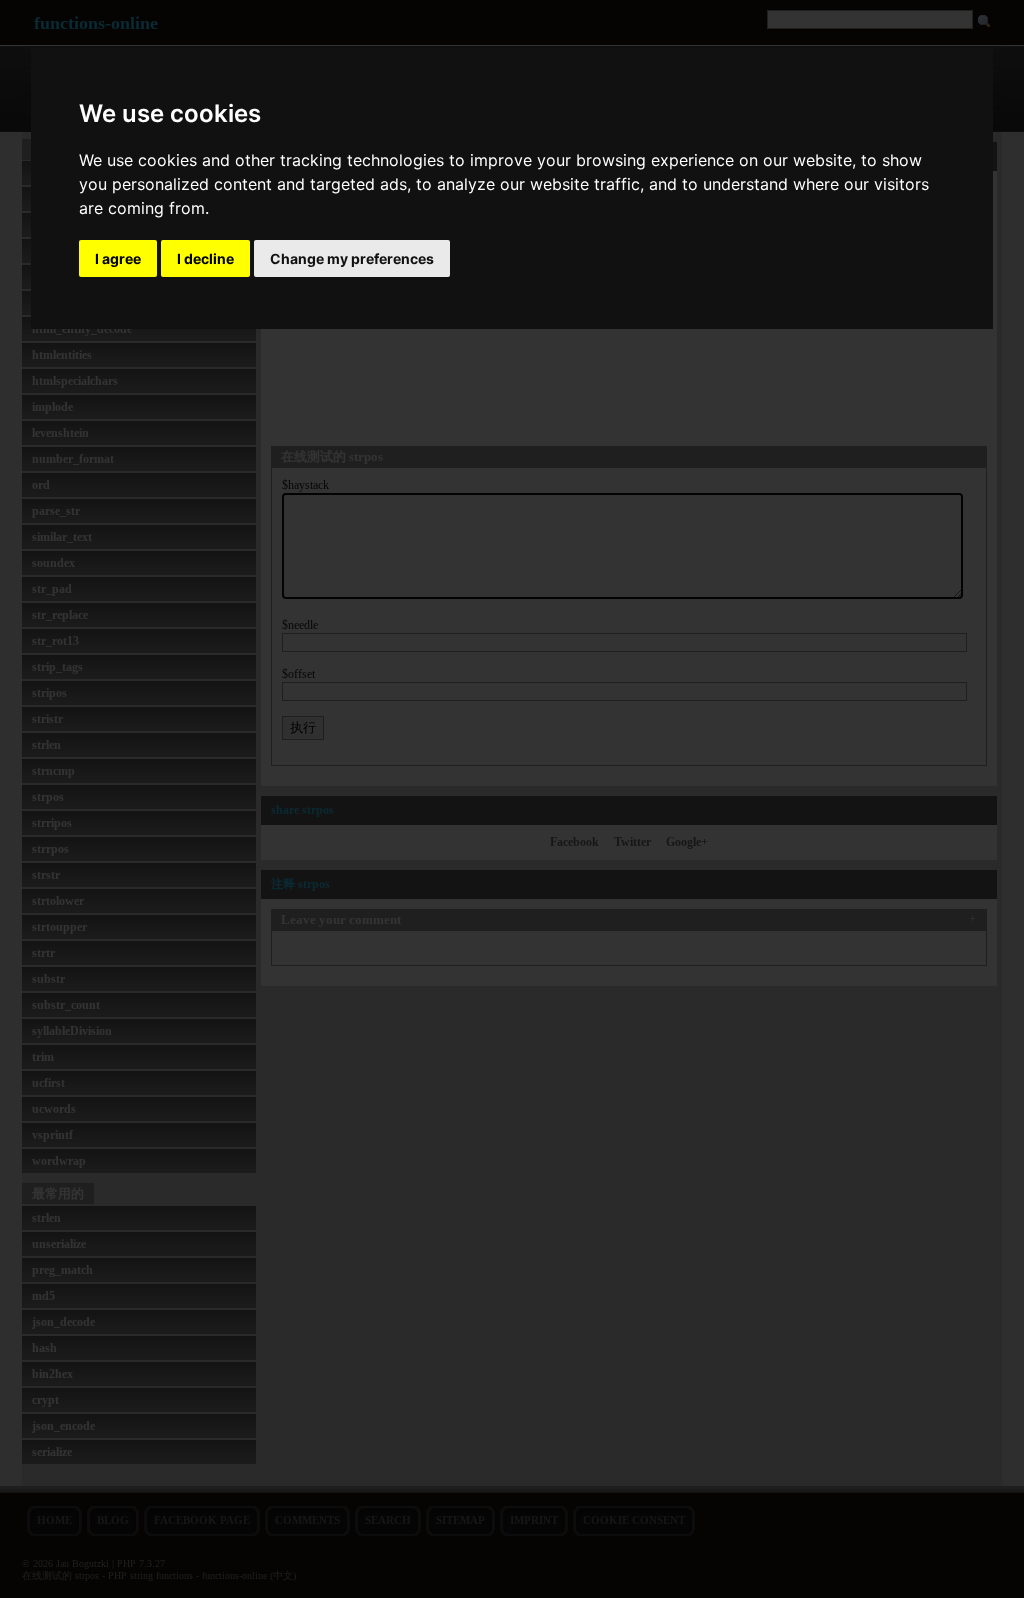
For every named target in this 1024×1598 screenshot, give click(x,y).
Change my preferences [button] (352, 258)
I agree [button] (118, 258)
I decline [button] (205, 258)
